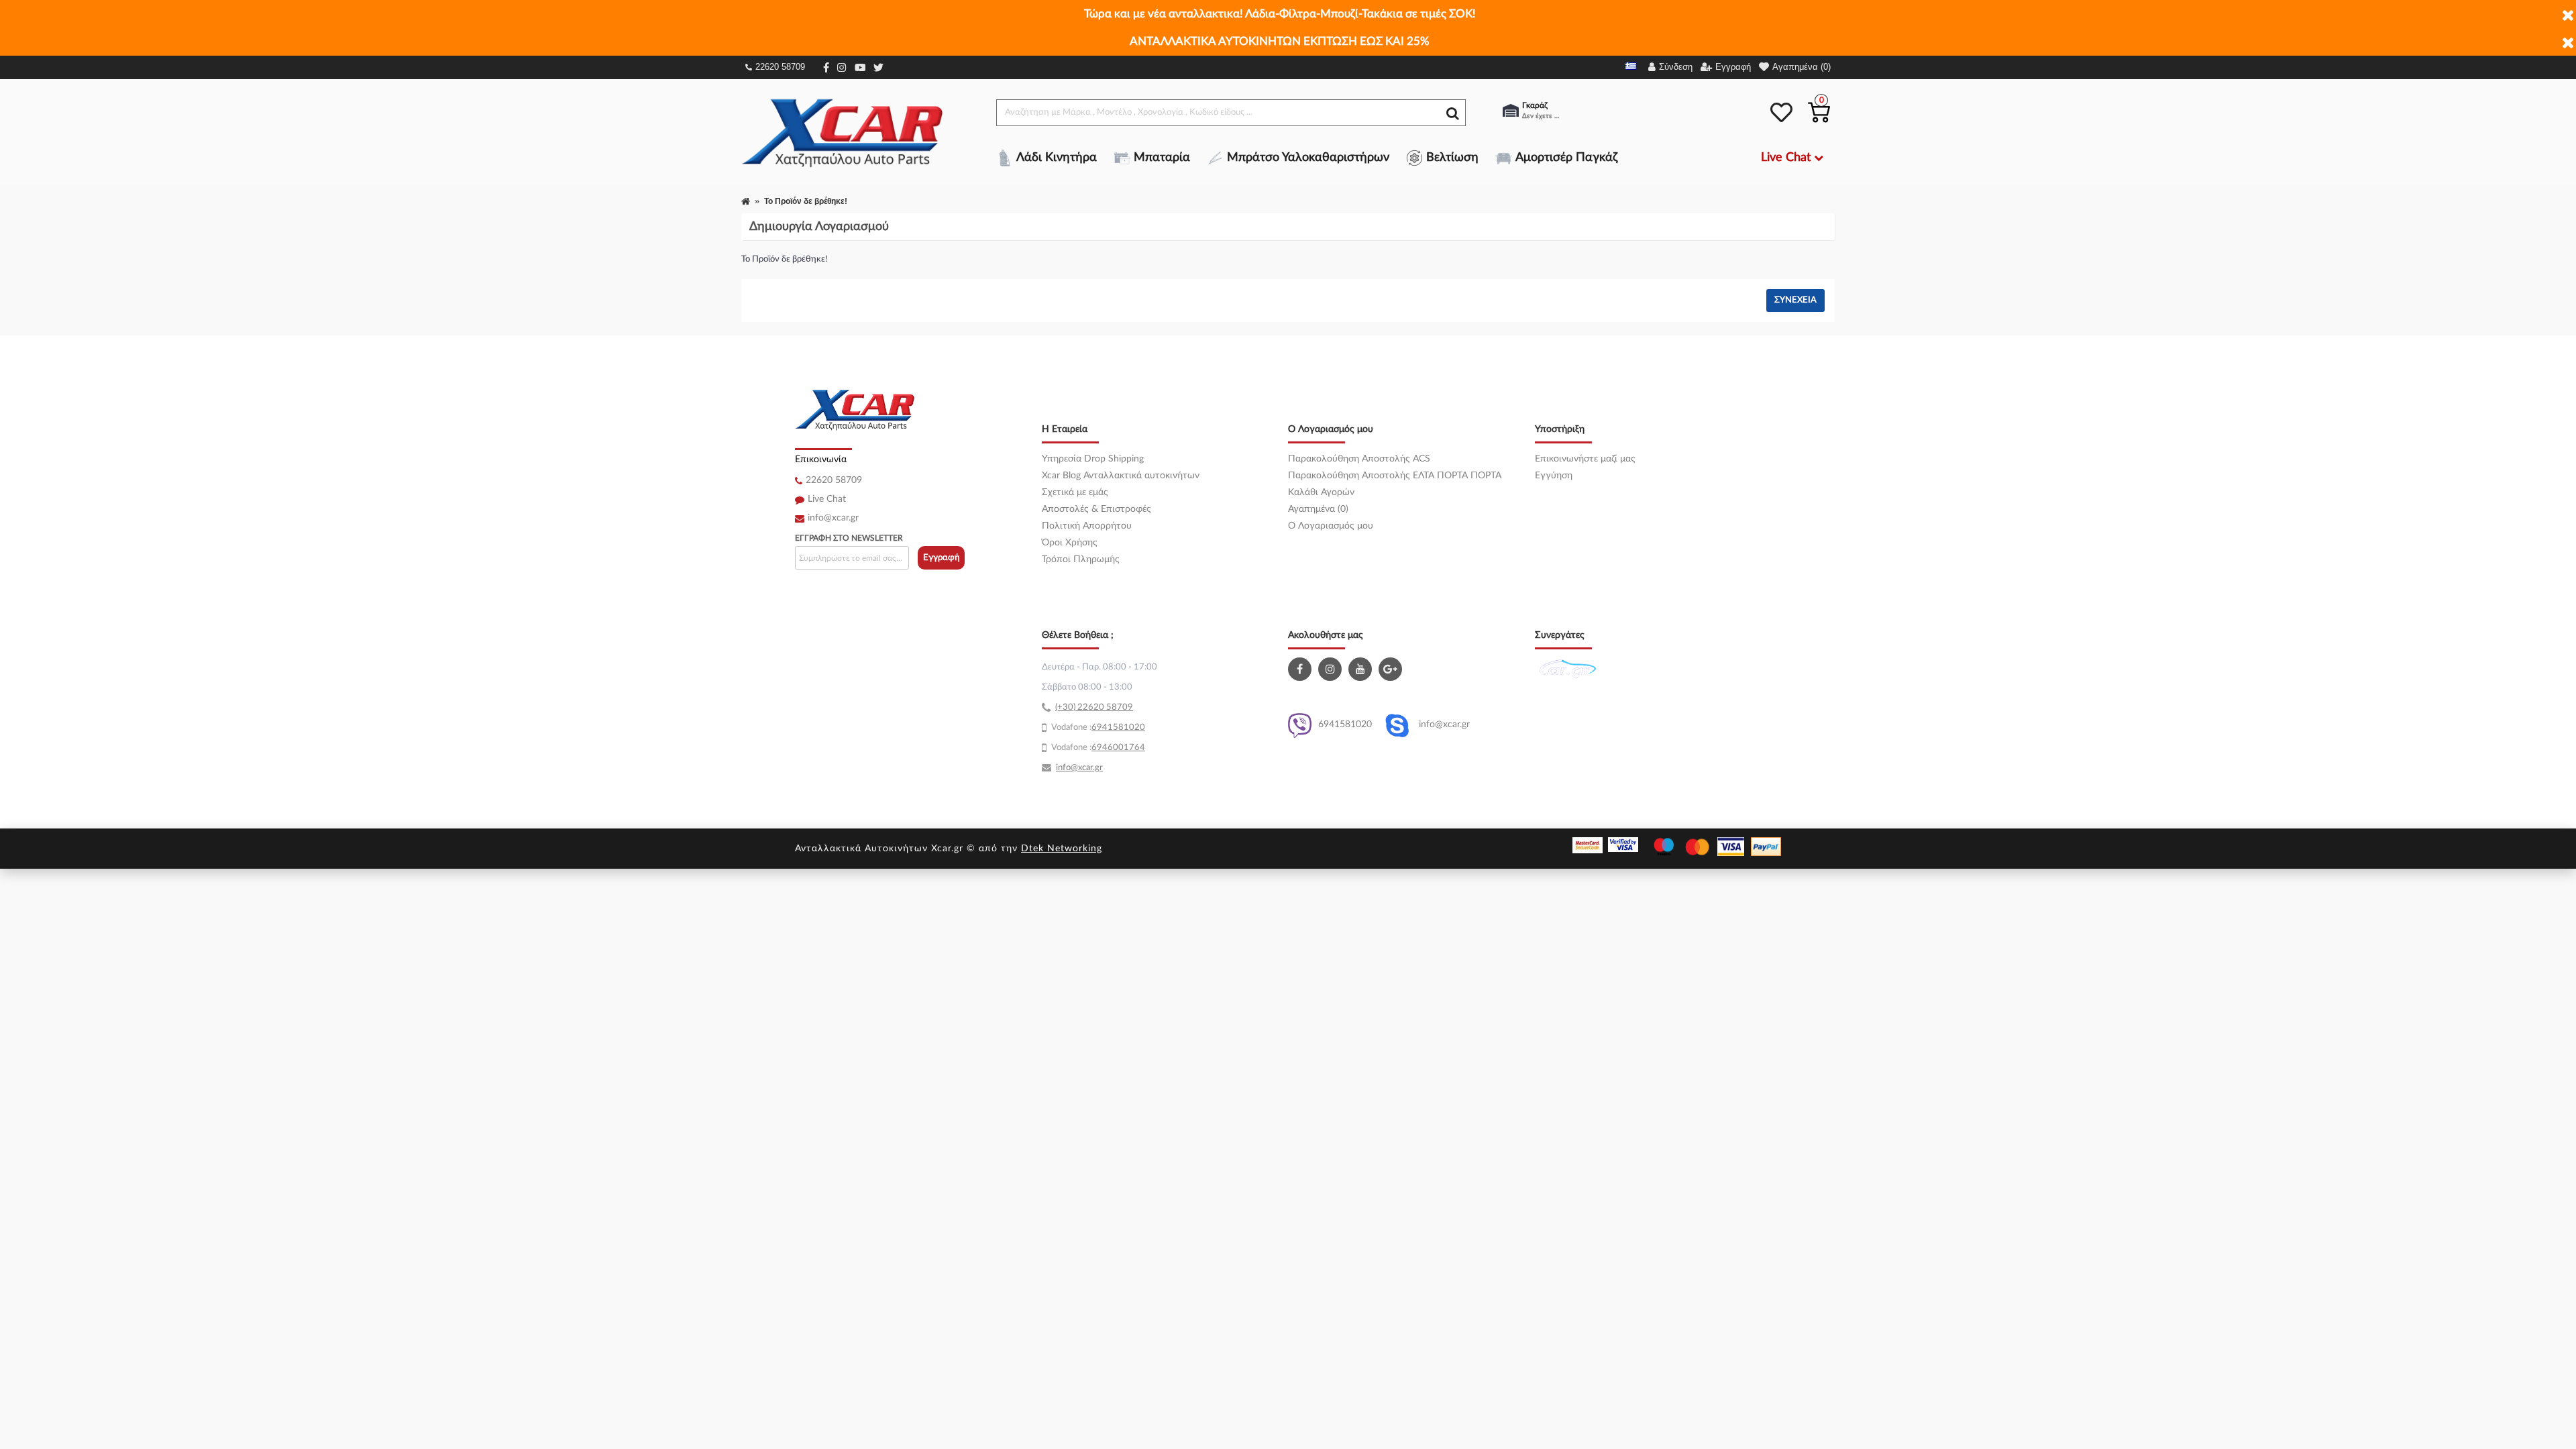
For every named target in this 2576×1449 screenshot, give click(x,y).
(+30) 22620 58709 (1094, 707)
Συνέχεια (1795, 300)
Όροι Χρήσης (1070, 543)
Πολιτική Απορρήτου (1087, 526)
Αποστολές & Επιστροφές (1096, 509)
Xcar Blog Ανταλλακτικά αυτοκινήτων (1121, 476)
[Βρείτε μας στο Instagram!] (1332, 669)
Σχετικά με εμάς (1075, 492)
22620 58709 (780, 67)
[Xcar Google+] (1392, 669)
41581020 (1124, 728)
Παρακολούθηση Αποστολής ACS (1359, 459)
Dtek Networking (1062, 849)
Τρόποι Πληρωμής (1081, 559)
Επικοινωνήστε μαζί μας (1585, 459)
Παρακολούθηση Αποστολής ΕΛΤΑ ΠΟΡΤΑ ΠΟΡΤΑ (1395, 476)
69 (1097, 728)
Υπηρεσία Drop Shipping (1093, 459)
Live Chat (827, 499)
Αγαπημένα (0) (1318, 509)
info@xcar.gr (833, 518)
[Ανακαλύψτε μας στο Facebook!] (1301, 669)
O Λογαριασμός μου (1331, 526)
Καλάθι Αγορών (1321, 492)
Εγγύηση (1554, 476)
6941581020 (1345, 724)
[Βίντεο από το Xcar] (1362, 669)
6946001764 (1118, 748)
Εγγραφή (942, 558)
